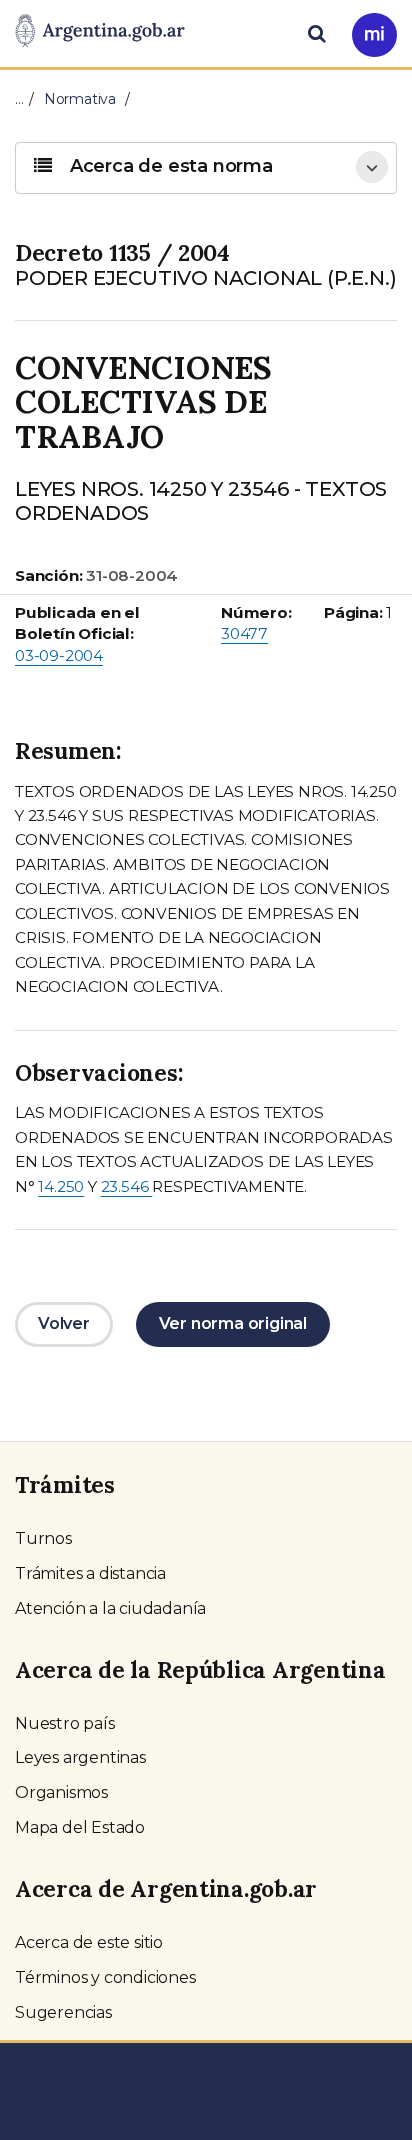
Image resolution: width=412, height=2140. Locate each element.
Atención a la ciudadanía (110, 1608)
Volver (64, 1323)
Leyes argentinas (80, 1757)
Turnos (43, 1538)
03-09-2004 (59, 655)
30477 (244, 633)
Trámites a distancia (90, 1573)
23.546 (127, 1186)
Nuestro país (65, 1723)
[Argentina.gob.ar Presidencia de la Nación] (100, 32)
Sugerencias (63, 2012)
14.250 (61, 1186)
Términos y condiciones (105, 1977)
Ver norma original (233, 1323)
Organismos (61, 1792)
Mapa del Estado (80, 1827)
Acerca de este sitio (89, 1942)
